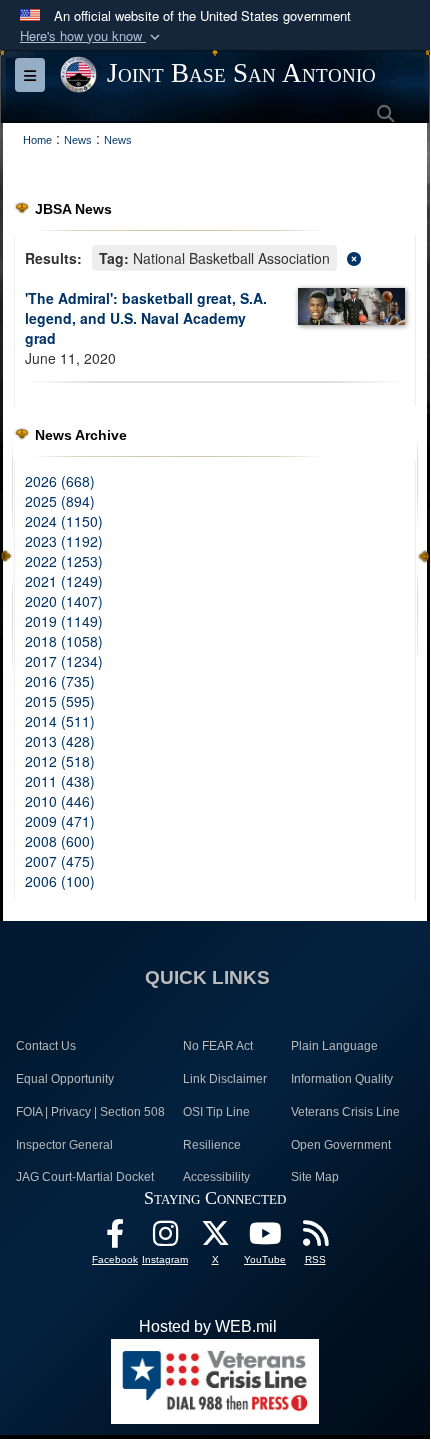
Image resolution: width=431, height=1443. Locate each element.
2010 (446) (60, 801)
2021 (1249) (64, 581)
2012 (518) (60, 761)
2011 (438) (60, 781)
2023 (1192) (64, 541)
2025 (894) (60, 501)
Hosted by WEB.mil (208, 1326)
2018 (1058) (64, 641)
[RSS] (315, 1238)
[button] (92, 36)
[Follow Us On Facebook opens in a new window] (115, 1238)
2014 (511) (60, 721)
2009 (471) (60, 821)
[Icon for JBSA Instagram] (165, 1238)
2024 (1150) (64, 521)
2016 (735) (60, 681)
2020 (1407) (64, 601)
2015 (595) (60, 701)
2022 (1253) (64, 561)
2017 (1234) (64, 661)
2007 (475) (60, 861)
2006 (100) (60, 881)
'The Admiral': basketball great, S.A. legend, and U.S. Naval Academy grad (146, 318)
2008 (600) (60, 841)
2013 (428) (60, 741)
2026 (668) (60, 481)
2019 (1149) (64, 621)
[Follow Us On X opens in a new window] (215, 1238)
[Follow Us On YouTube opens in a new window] (265, 1238)
